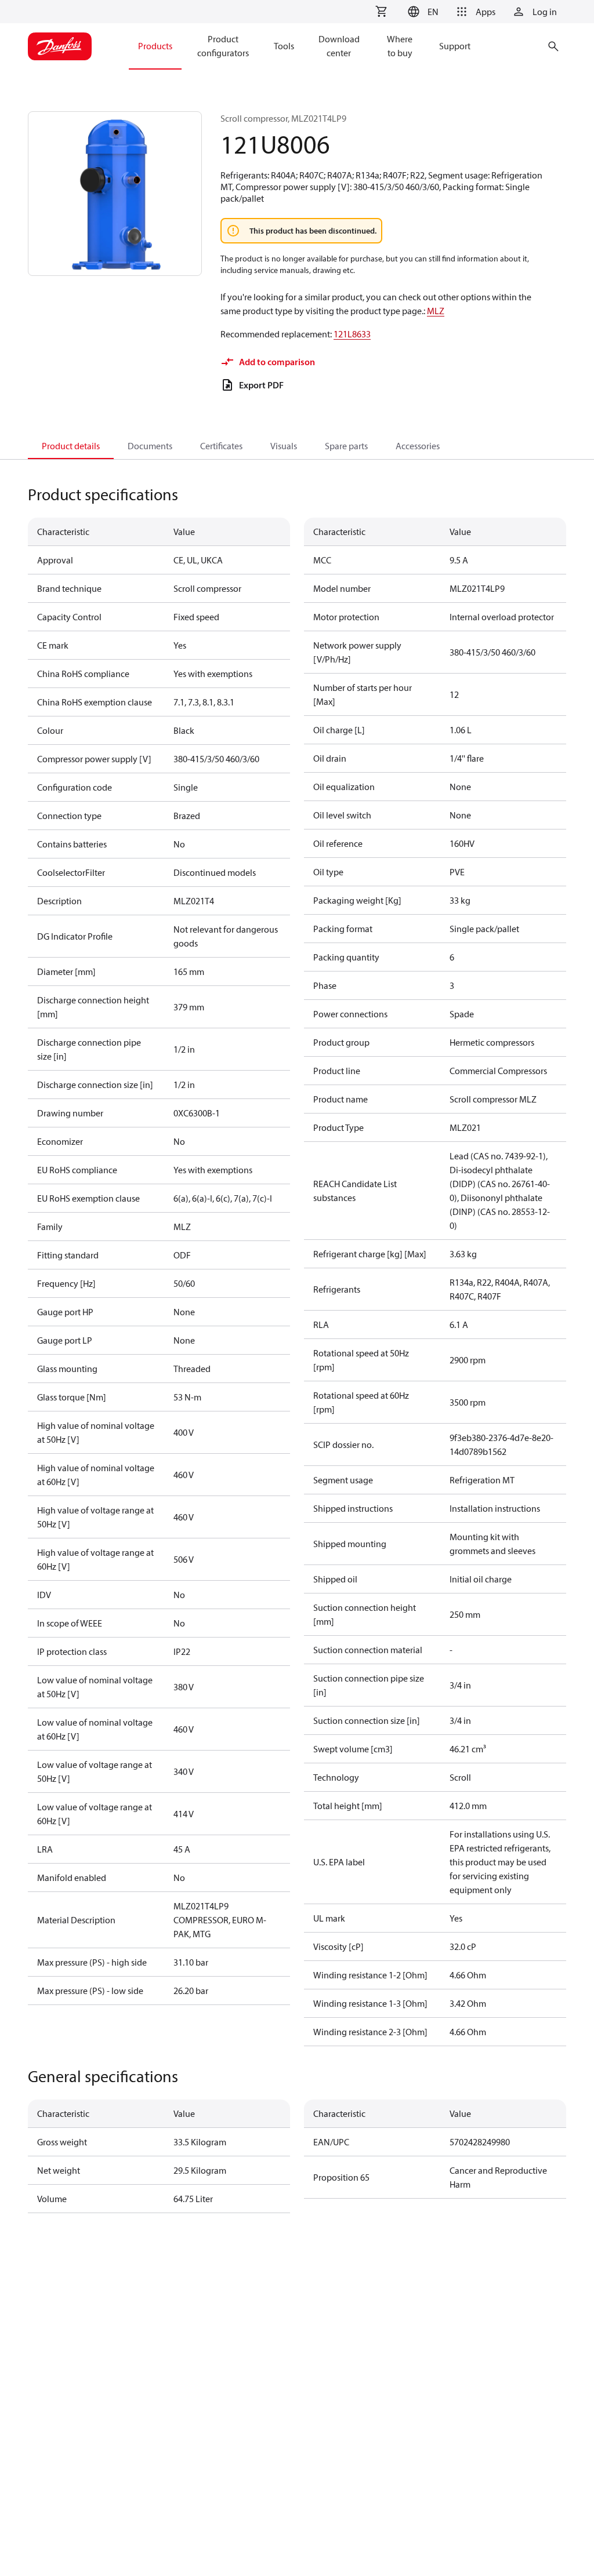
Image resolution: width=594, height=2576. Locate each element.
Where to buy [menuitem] (400, 46)
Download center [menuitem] (339, 46)
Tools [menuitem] (284, 46)
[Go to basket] (381, 12)
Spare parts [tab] (346, 446)
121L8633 (352, 334)
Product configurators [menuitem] (223, 46)
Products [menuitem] (155, 46)
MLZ (436, 311)
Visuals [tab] (284, 446)
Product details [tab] (71, 446)
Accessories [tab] (418, 446)
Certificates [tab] (221, 446)
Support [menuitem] (455, 46)
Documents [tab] (150, 446)
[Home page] (60, 46)
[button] (421, 12)
